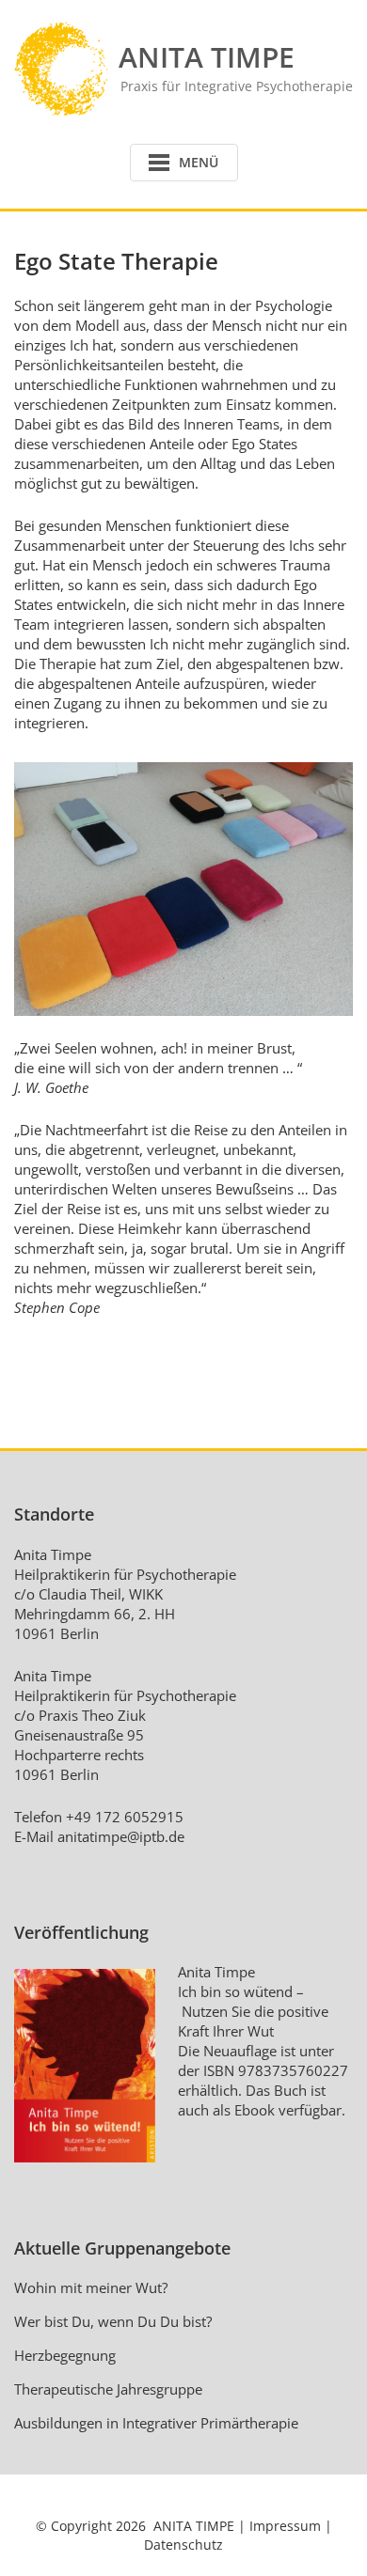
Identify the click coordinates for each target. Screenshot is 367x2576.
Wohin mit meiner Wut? (91, 2287)
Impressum (285, 2526)
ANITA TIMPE (194, 2526)
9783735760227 (293, 2070)
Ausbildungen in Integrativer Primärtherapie (156, 2423)
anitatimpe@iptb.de (121, 1836)
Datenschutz (183, 2545)
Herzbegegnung (65, 2355)
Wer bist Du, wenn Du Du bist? (113, 2321)
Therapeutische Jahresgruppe (108, 2389)
